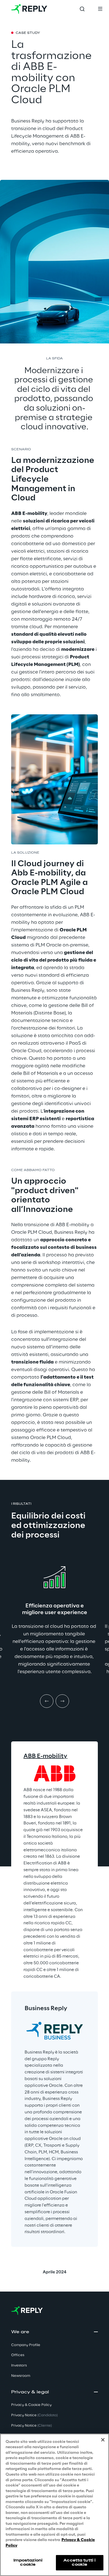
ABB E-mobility (45, 1756)
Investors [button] (19, 2366)
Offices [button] (18, 2355)
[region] (54, 2505)
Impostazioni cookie (28, 2562)
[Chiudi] (103, 2440)
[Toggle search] (82, 9)
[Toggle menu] (100, 9)
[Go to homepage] (29, 9)
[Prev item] (47, 1701)
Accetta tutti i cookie (80, 2562)
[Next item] (62, 1701)
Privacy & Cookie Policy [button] (31, 2405)
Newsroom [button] (21, 2376)
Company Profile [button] (26, 2345)
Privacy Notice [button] (34, 2415)
